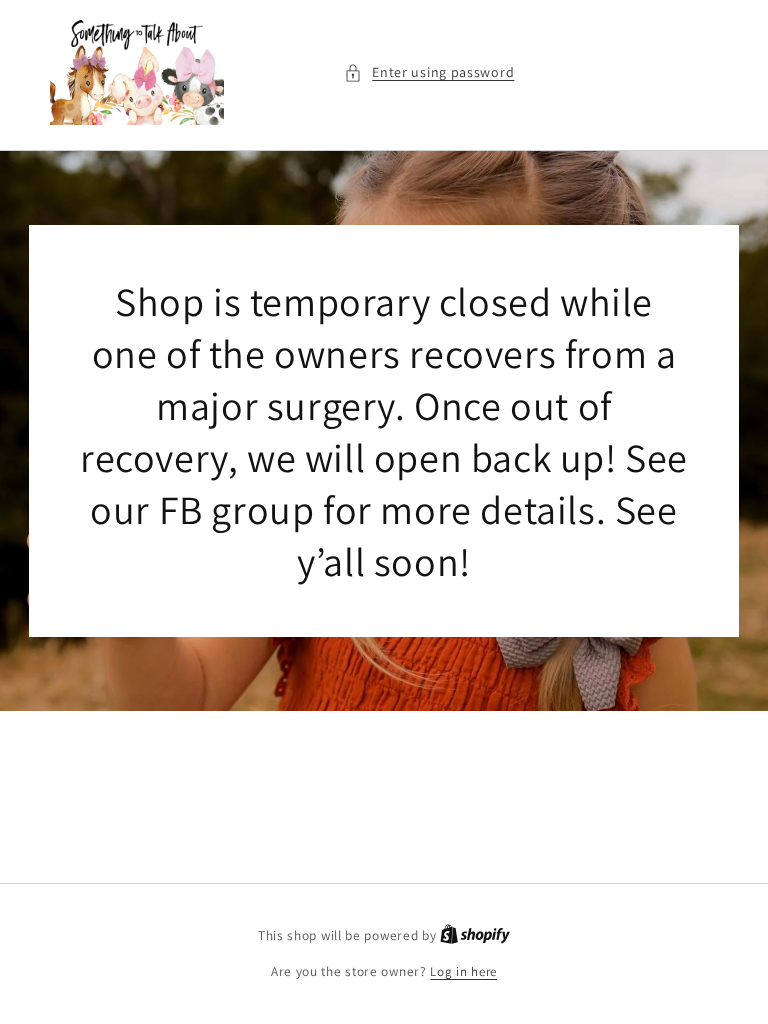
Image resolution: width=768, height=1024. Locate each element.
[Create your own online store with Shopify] (475, 935)
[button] (429, 72)
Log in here (463, 971)
